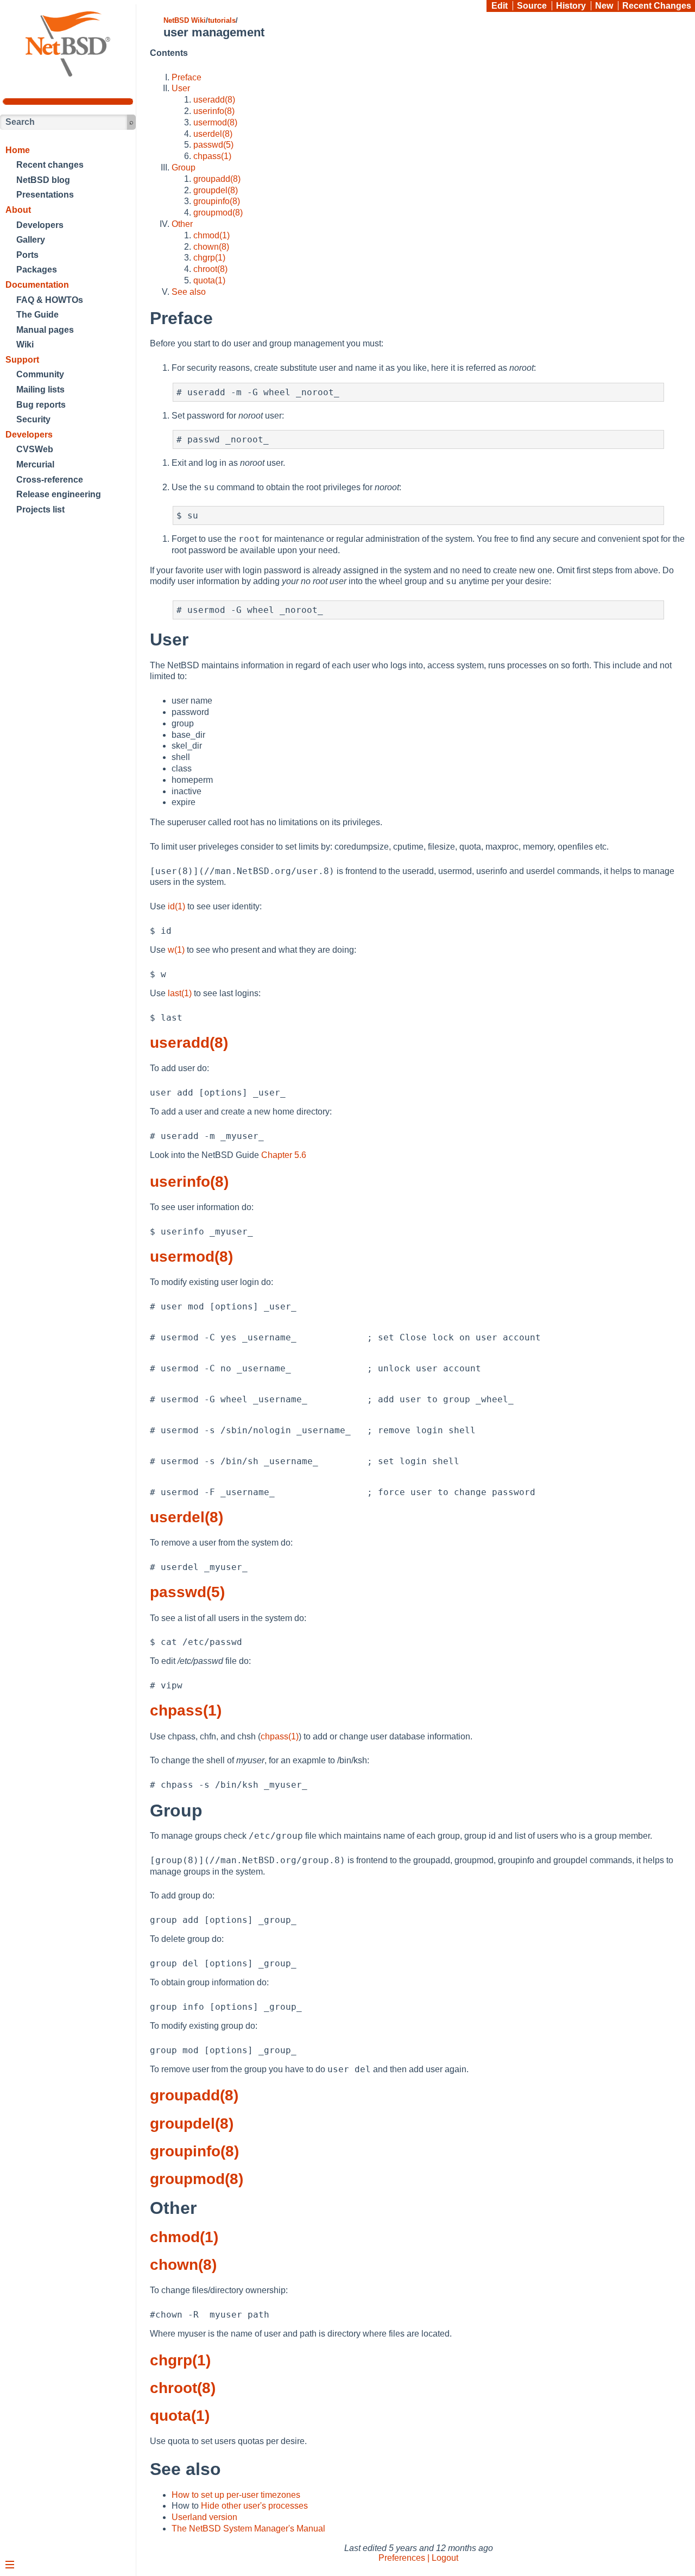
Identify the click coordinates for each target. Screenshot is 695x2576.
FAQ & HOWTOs (50, 300)
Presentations (45, 195)
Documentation (37, 285)
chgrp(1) (209, 258)
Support (22, 360)
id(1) (176, 906)
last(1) (180, 993)
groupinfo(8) (217, 201)
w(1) (176, 950)
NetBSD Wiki (185, 20)
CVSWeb (35, 449)
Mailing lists (40, 390)
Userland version (204, 2517)
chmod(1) (211, 235)
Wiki (25, 344)
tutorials (222, 20)
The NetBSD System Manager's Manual (248, 2528)
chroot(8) (210, 269)
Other (182, 224)
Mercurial (35, 464)
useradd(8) (214, 100)
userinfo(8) (214, 111)
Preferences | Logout (418, 2558)
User (181, 88)
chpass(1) (212, 156)
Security (33, 419)
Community (40, 374)
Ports (27, 255)
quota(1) (209, 280)
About (18, 210)
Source (532, 6)
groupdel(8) (216, 190)
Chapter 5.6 (284, 1155)
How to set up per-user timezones (236, 2495)
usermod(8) (215, 122)
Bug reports (41, 405)
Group (184, 167)
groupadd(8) (217, 179)
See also (189, 292)
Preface (187, 77)
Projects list (40, 509)
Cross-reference (50, 480)
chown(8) (211, 247)
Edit (500, 6)
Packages (37, 270)
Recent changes (50, 165)
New (604, 6)
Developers (40, 225)
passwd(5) (213, 145)
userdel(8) (213, 134)
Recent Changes (657, 6)
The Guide (37, 315)
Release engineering (59, 494)
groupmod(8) (218, 213)
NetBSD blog (43, 180)
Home (18, 150)
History (571, 6)
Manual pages (45, 330)
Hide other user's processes (254, 2506)
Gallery (31, 240)
